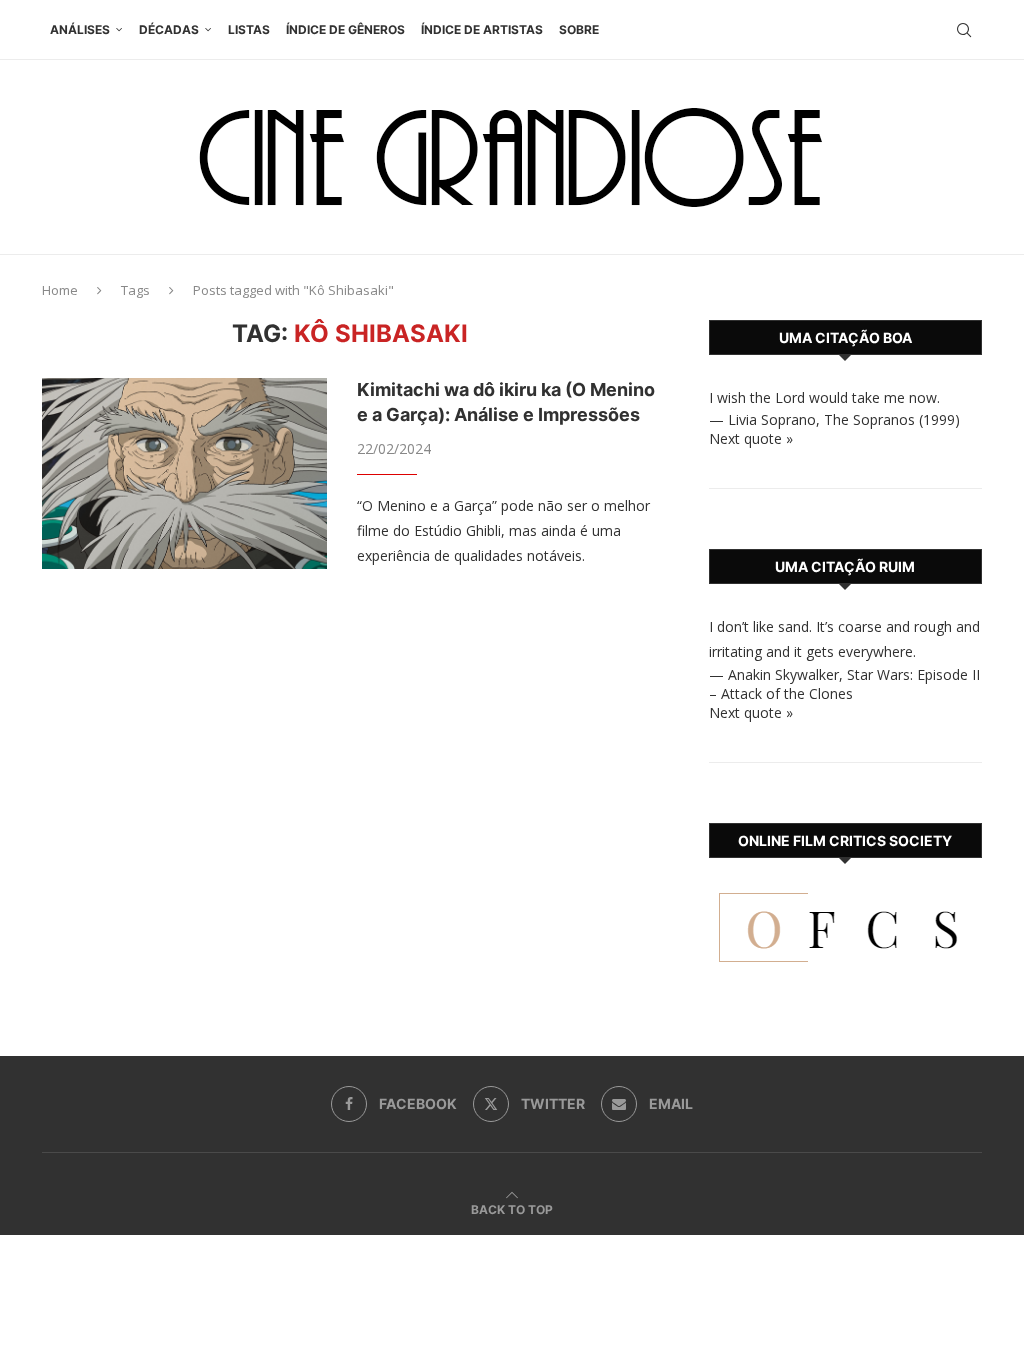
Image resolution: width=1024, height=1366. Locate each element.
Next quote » (751, 438)
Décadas (169, 29)
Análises (80, 29)
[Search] (964, 30)
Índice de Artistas (482, 29)
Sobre (579, 29)
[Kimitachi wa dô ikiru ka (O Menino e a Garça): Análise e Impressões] (184, 473)
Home (60, 290)
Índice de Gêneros (345, 29)
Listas (249, 29)
